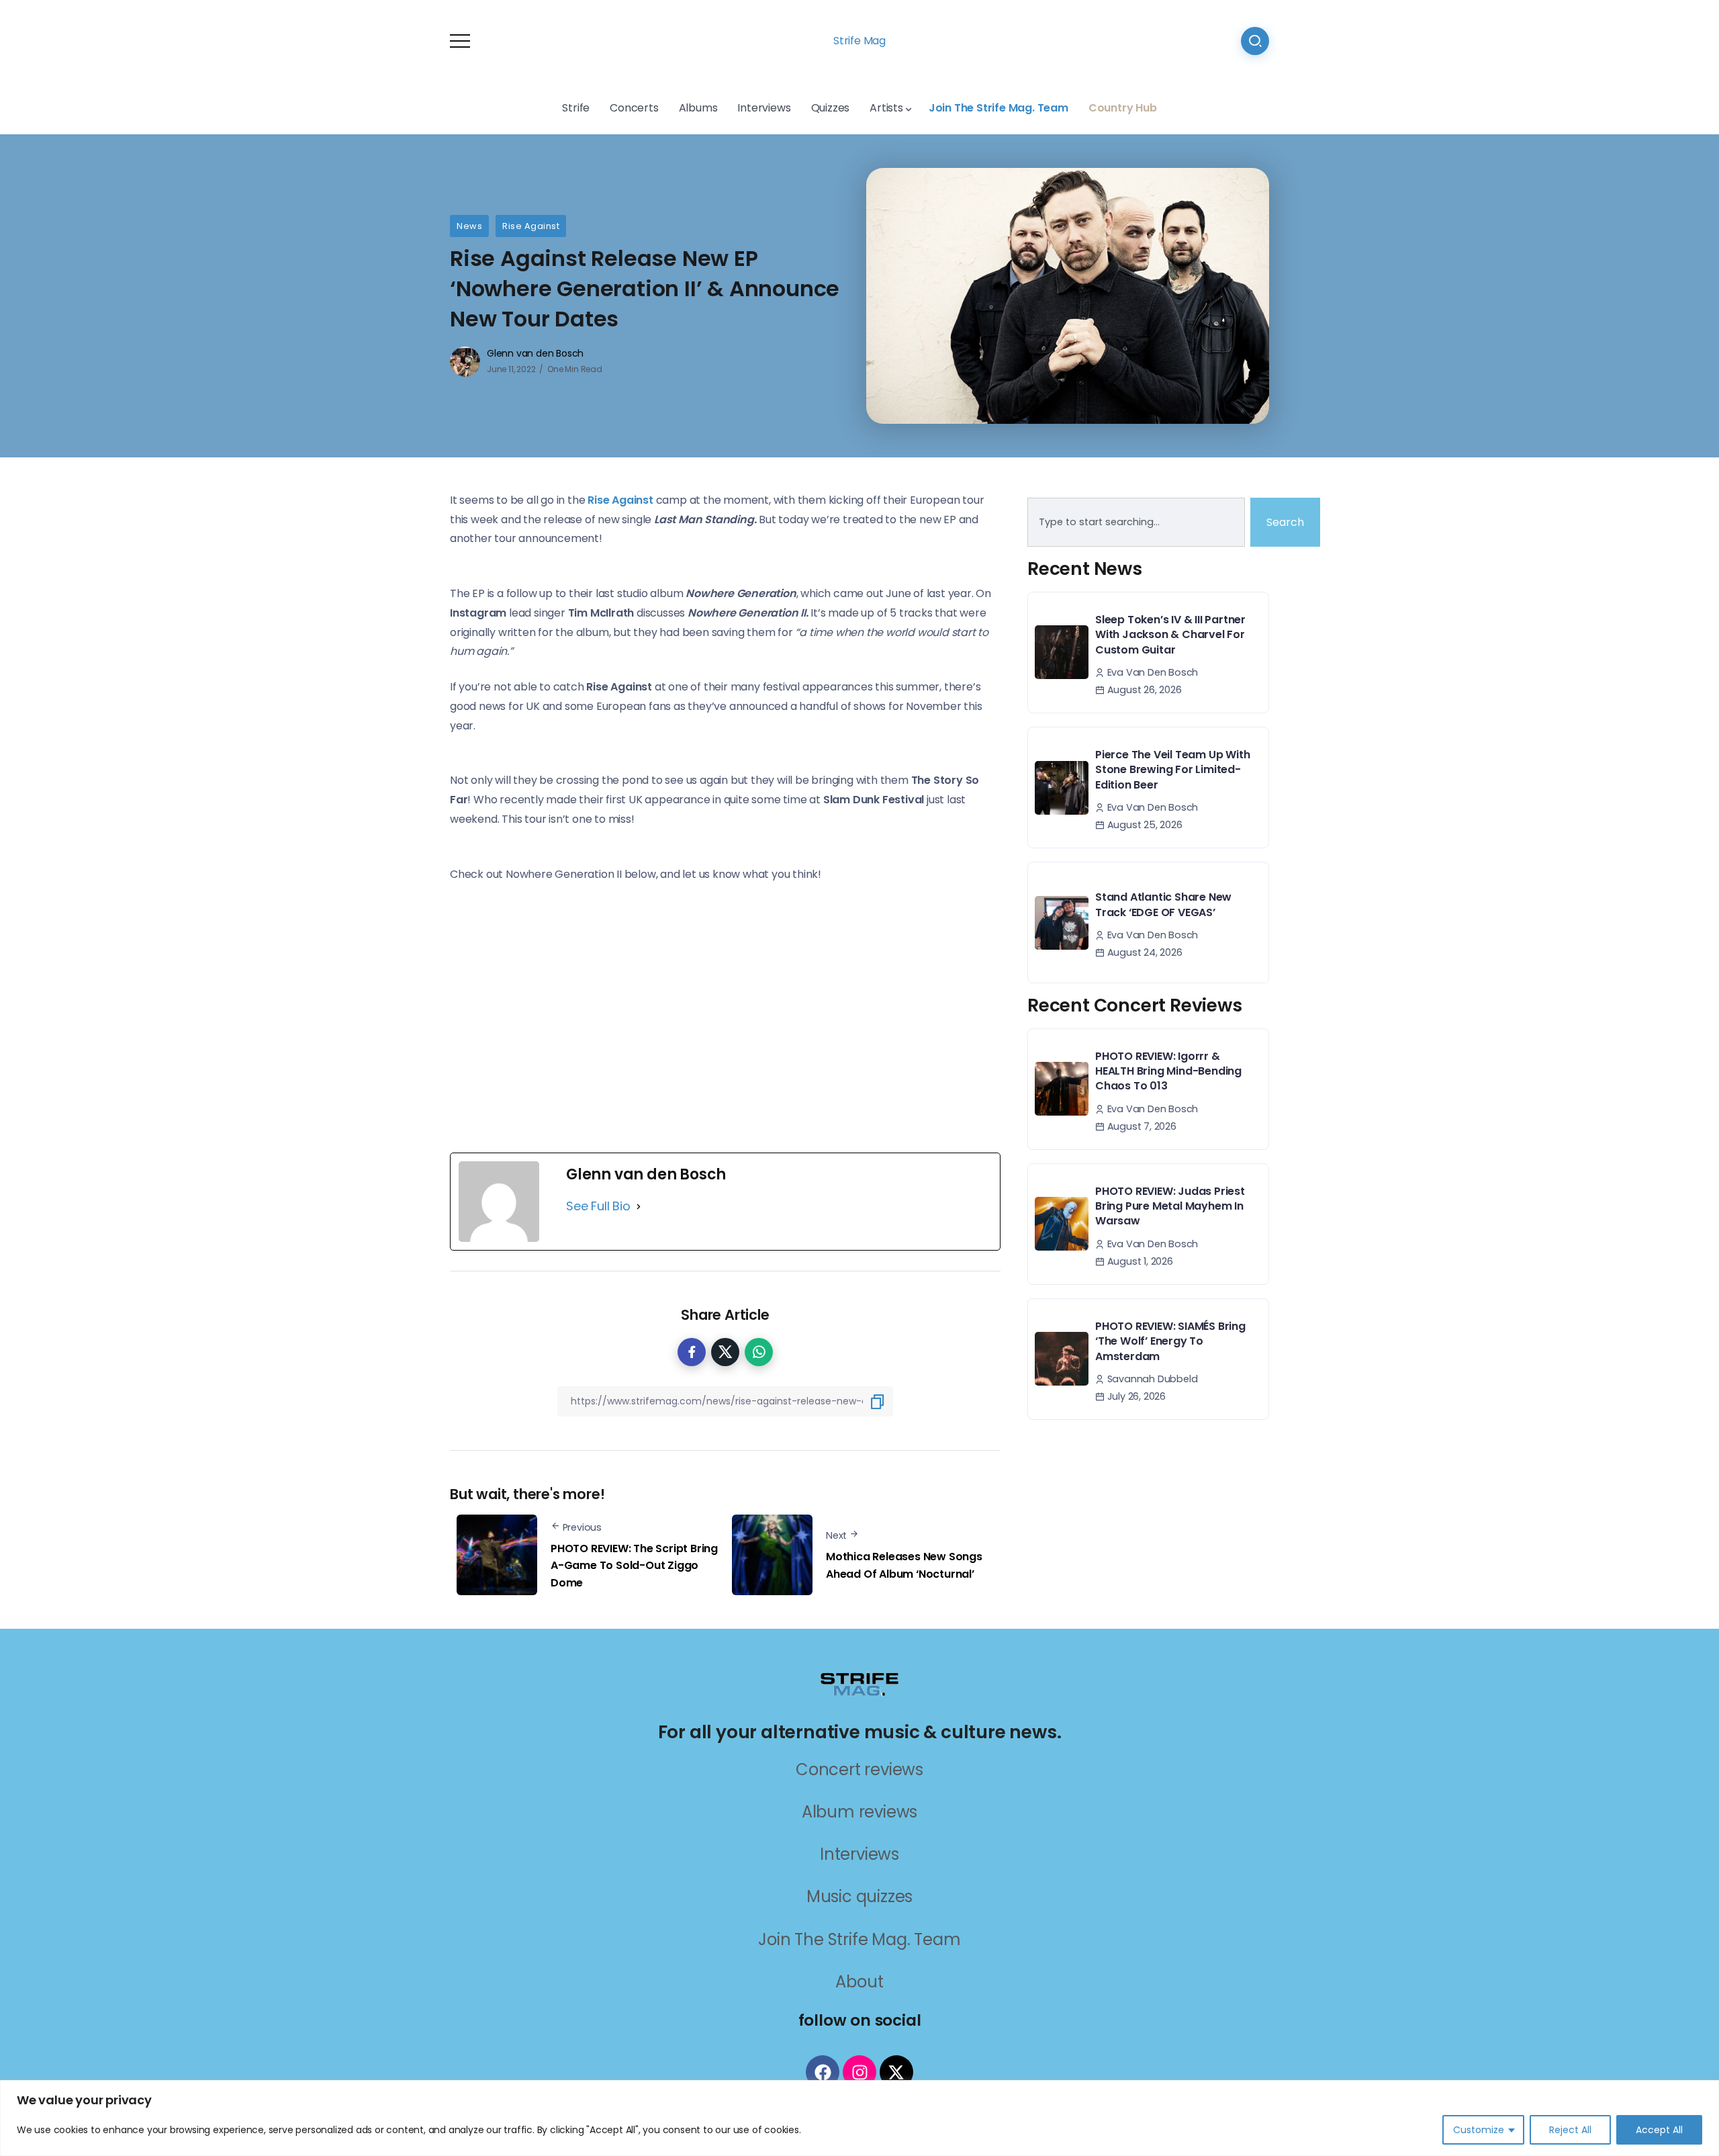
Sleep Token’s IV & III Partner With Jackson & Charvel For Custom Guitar (1170, 635)
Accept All (1659, 2130)
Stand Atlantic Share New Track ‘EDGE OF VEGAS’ (1163, 904)
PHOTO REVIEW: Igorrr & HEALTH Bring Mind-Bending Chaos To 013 (1168, 1071)
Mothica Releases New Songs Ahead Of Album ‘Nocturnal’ (904, 1565)
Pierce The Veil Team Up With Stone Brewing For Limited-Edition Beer (1172, 770)
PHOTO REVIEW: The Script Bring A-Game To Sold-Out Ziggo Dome (634, 1566)
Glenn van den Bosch (535, 353)
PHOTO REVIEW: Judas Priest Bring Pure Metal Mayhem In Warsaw (1170, 1206)
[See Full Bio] (639, 1206)
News (469, 226)
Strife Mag (859, 41)
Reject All (1570, 2130)
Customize (1479, 2130)
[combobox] (1136, 523)
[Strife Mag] (859, 1683)
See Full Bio (598, 1206)
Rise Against (531, 226)
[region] (859, 2118)
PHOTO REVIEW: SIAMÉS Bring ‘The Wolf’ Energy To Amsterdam (1170, 1341)
